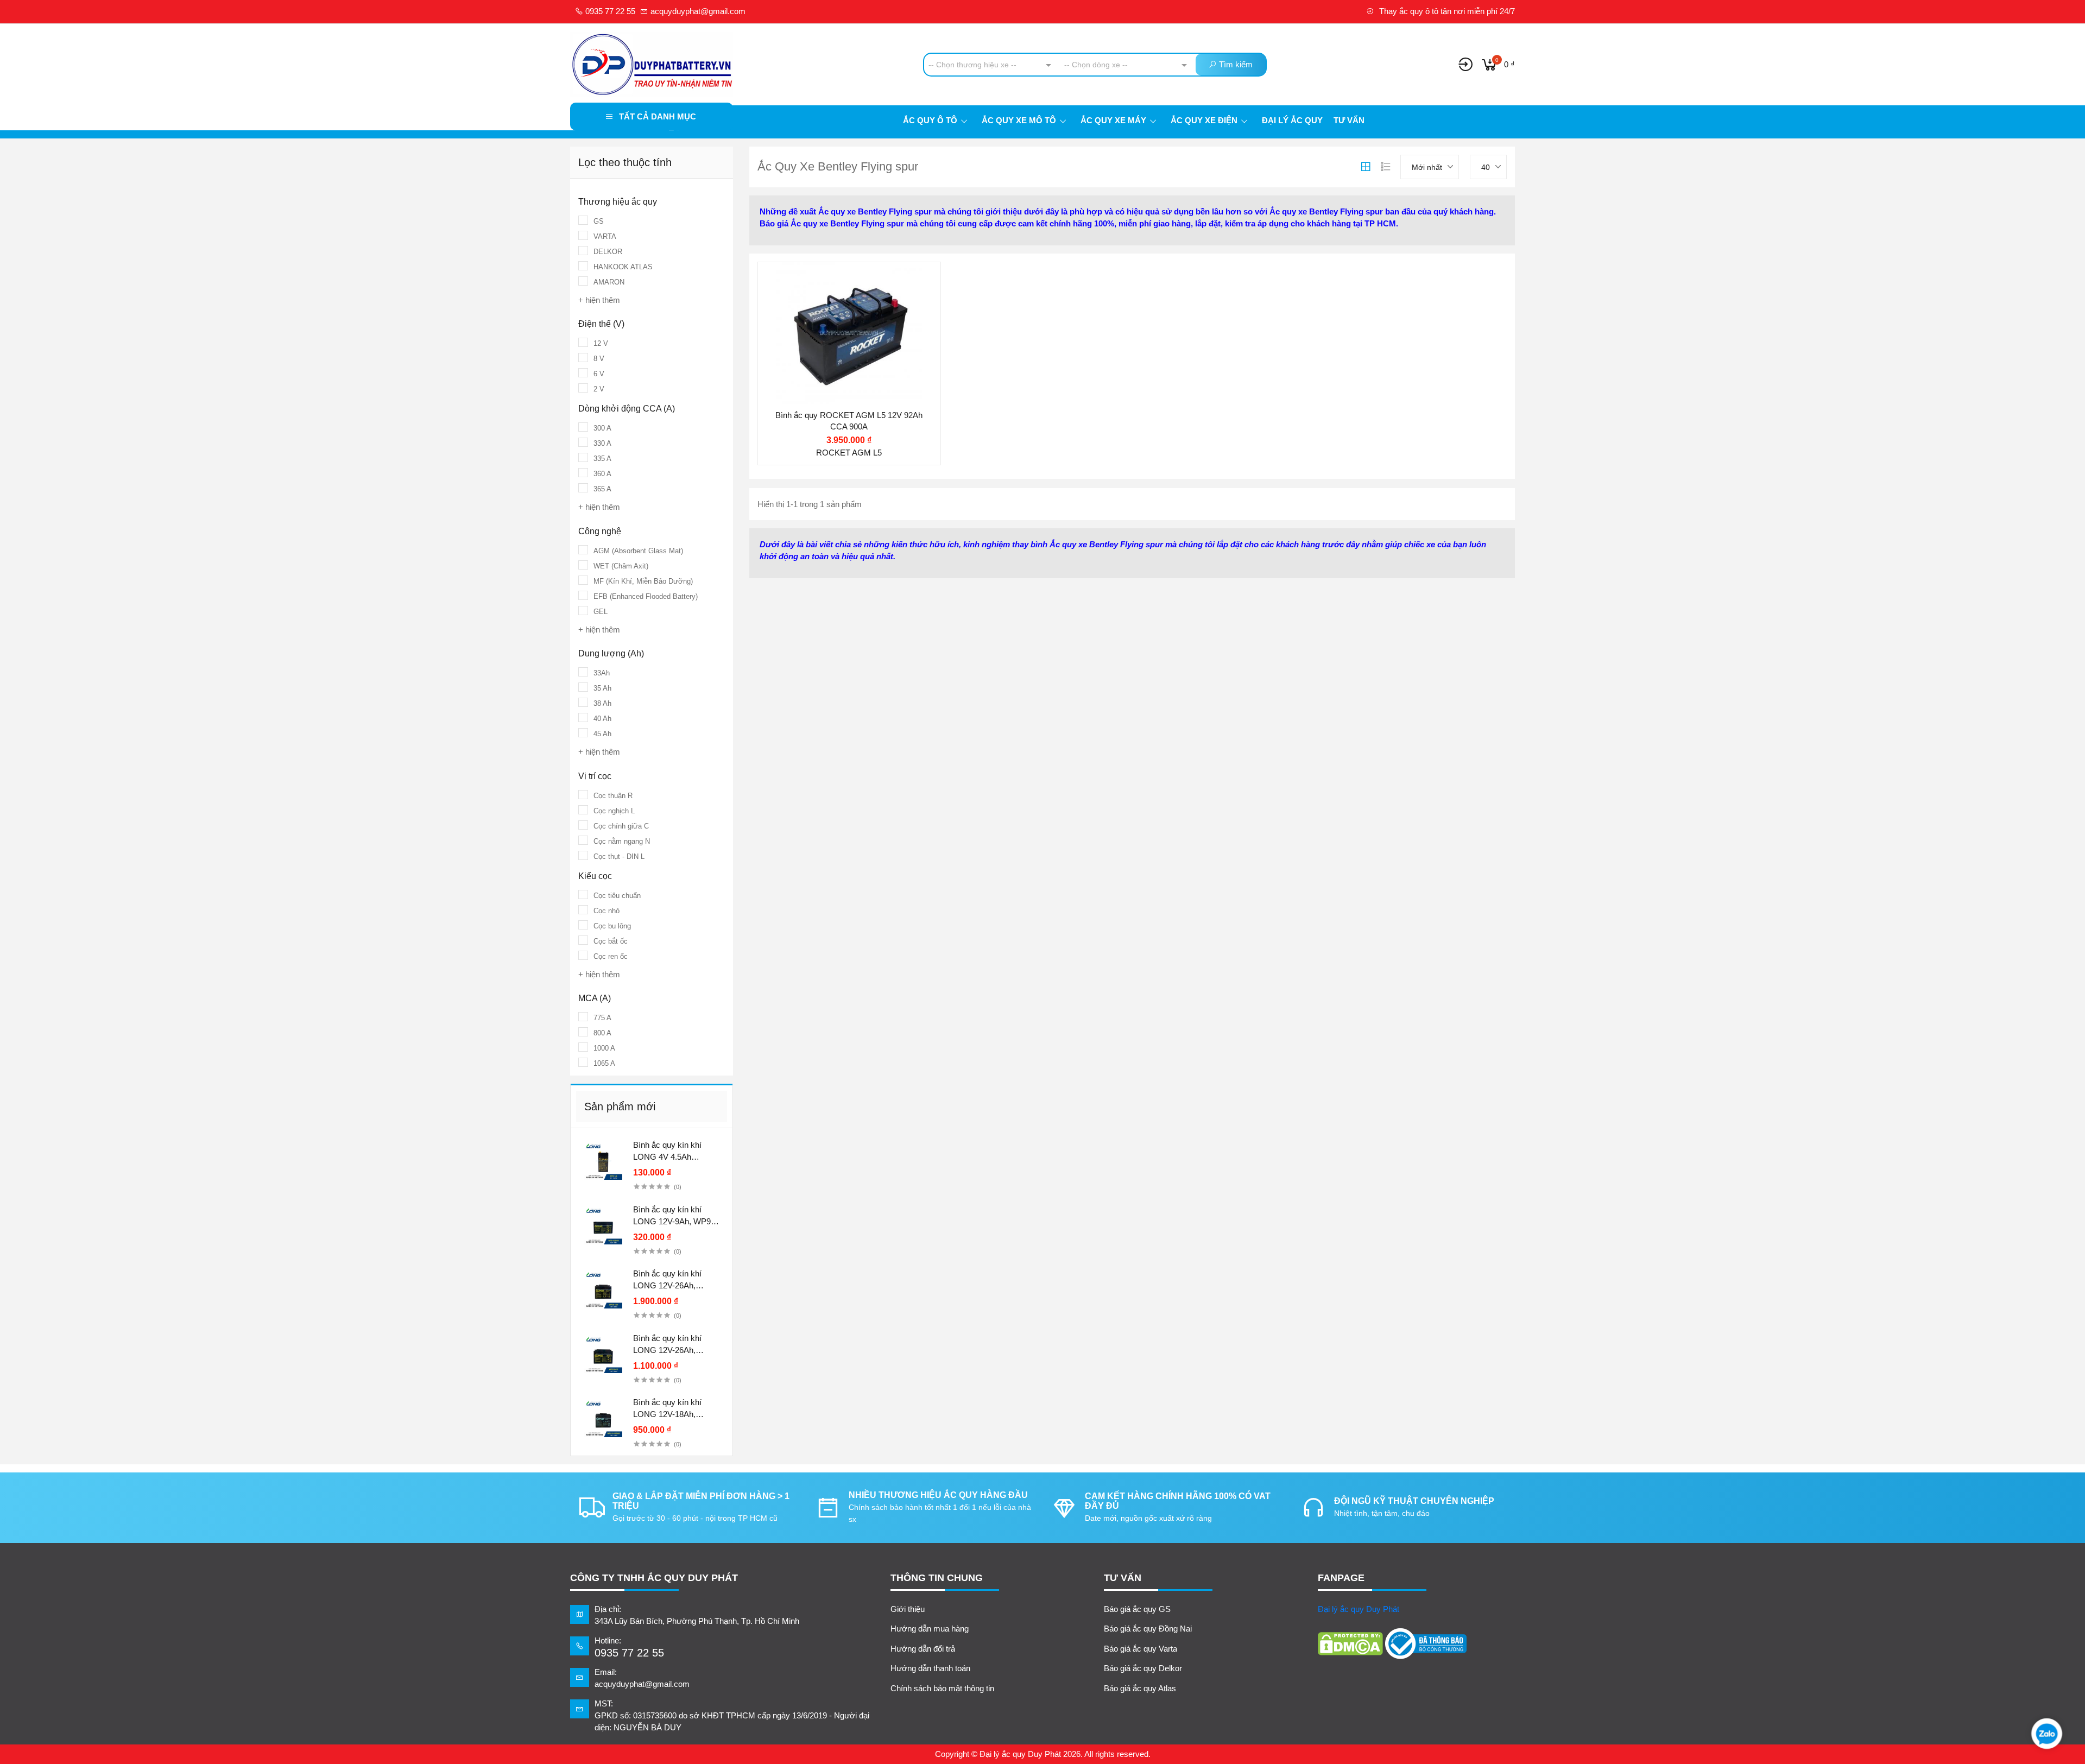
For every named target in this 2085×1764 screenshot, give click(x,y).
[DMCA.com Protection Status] (1350, 1644)
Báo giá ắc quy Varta (1141, 1649)
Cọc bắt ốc (611, 941)
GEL (601, 612)
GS (599, 221)
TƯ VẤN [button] (1123, 1578)
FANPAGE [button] (1341, 1578)
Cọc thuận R (613, 796)
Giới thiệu (908, 1609)
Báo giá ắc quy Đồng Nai (1148, 1629)
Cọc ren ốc (611, 956)
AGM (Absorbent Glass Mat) (638, 551)
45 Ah (602, 734)
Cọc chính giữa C (621, 826)
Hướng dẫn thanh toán (930, 1668)
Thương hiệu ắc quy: (822, 298)
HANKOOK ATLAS (623, 267)
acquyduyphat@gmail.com (697, 11)
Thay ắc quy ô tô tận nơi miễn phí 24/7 (1446, 11)
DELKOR (608, 252)
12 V (601, 343)
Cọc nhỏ (606, 911)
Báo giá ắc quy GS (1137, 1609)
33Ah (602, 673)
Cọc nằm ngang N (622, 841)
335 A (602, 459)
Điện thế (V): (807, 320)
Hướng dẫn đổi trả (923, 1649)
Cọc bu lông (612, 926)
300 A (602, 428)
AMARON (609, 282)
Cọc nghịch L (614, 811)
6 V (599, 374)
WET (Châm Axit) (621, 566)
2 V (599, 389)
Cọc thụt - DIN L (619, 856)
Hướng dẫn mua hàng (930, 1629)
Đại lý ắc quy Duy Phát (1359, 1609)
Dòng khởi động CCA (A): (830, 362)
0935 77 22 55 (609, 11)
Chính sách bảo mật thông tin (942, 1688)
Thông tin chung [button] (937, 1578)
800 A (602, 1033)
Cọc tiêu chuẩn (617, 896)
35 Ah (602, 688)
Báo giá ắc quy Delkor (1143, 1668)
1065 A (604, 1063)
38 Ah (602, 703)
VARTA (605, 236)
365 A (602, 489)
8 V (599, 359)
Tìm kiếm (1235, 64)
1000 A (604, 1048)
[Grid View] (1366, 167)
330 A (602, 443)
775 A (602, 1018)
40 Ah (602, 719)
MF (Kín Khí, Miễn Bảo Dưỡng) (643, 581)
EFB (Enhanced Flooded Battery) (646, 596)
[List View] (1386, 167)
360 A (602, 474)
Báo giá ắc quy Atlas (1140, 1688)
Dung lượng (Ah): (816, 341)
